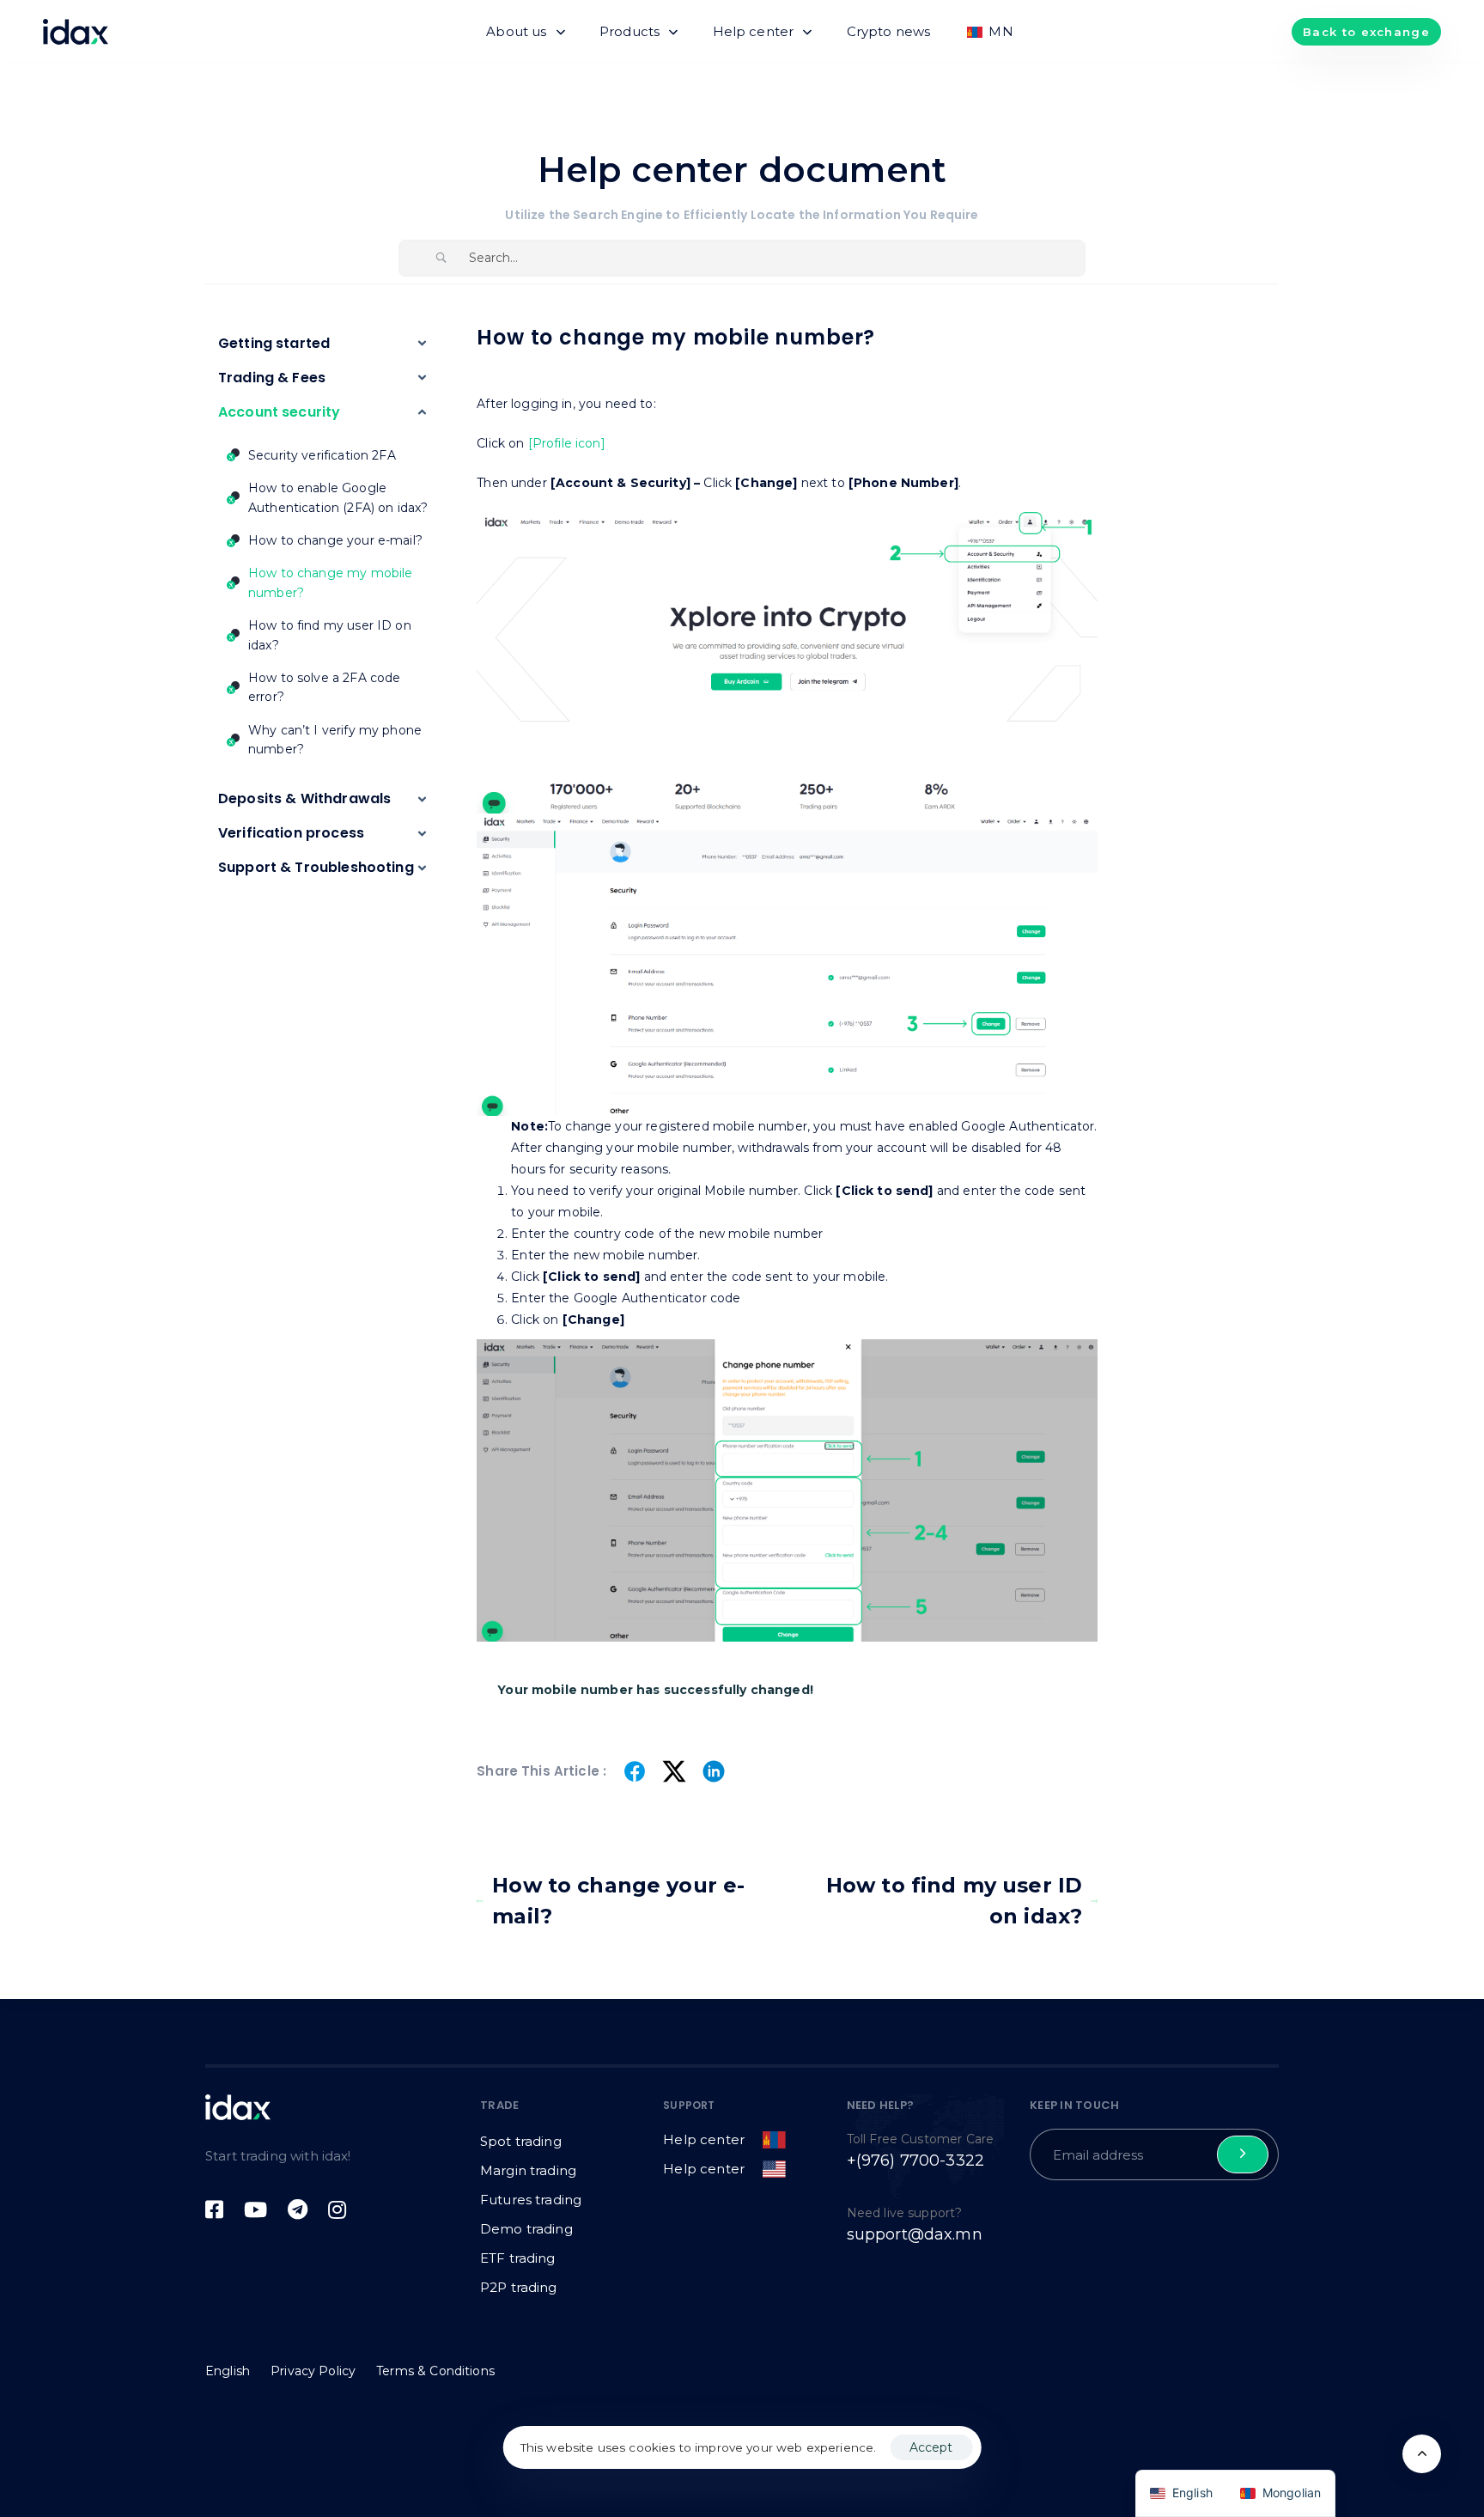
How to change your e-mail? (618, 1901)
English (228, 2371)
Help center (754, 31)
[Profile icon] (567, 443)
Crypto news (889, 31)
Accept (931, 2447)
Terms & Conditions (435, 2371)
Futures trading (531, 2200)
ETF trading (518, 2258)
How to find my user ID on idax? (954, 1901)
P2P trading (519, 2287)
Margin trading (528, 2170)
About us (516, 31)
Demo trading (526, 2229)
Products (629, 31)
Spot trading (521, 2141)
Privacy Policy (313, 2371)
